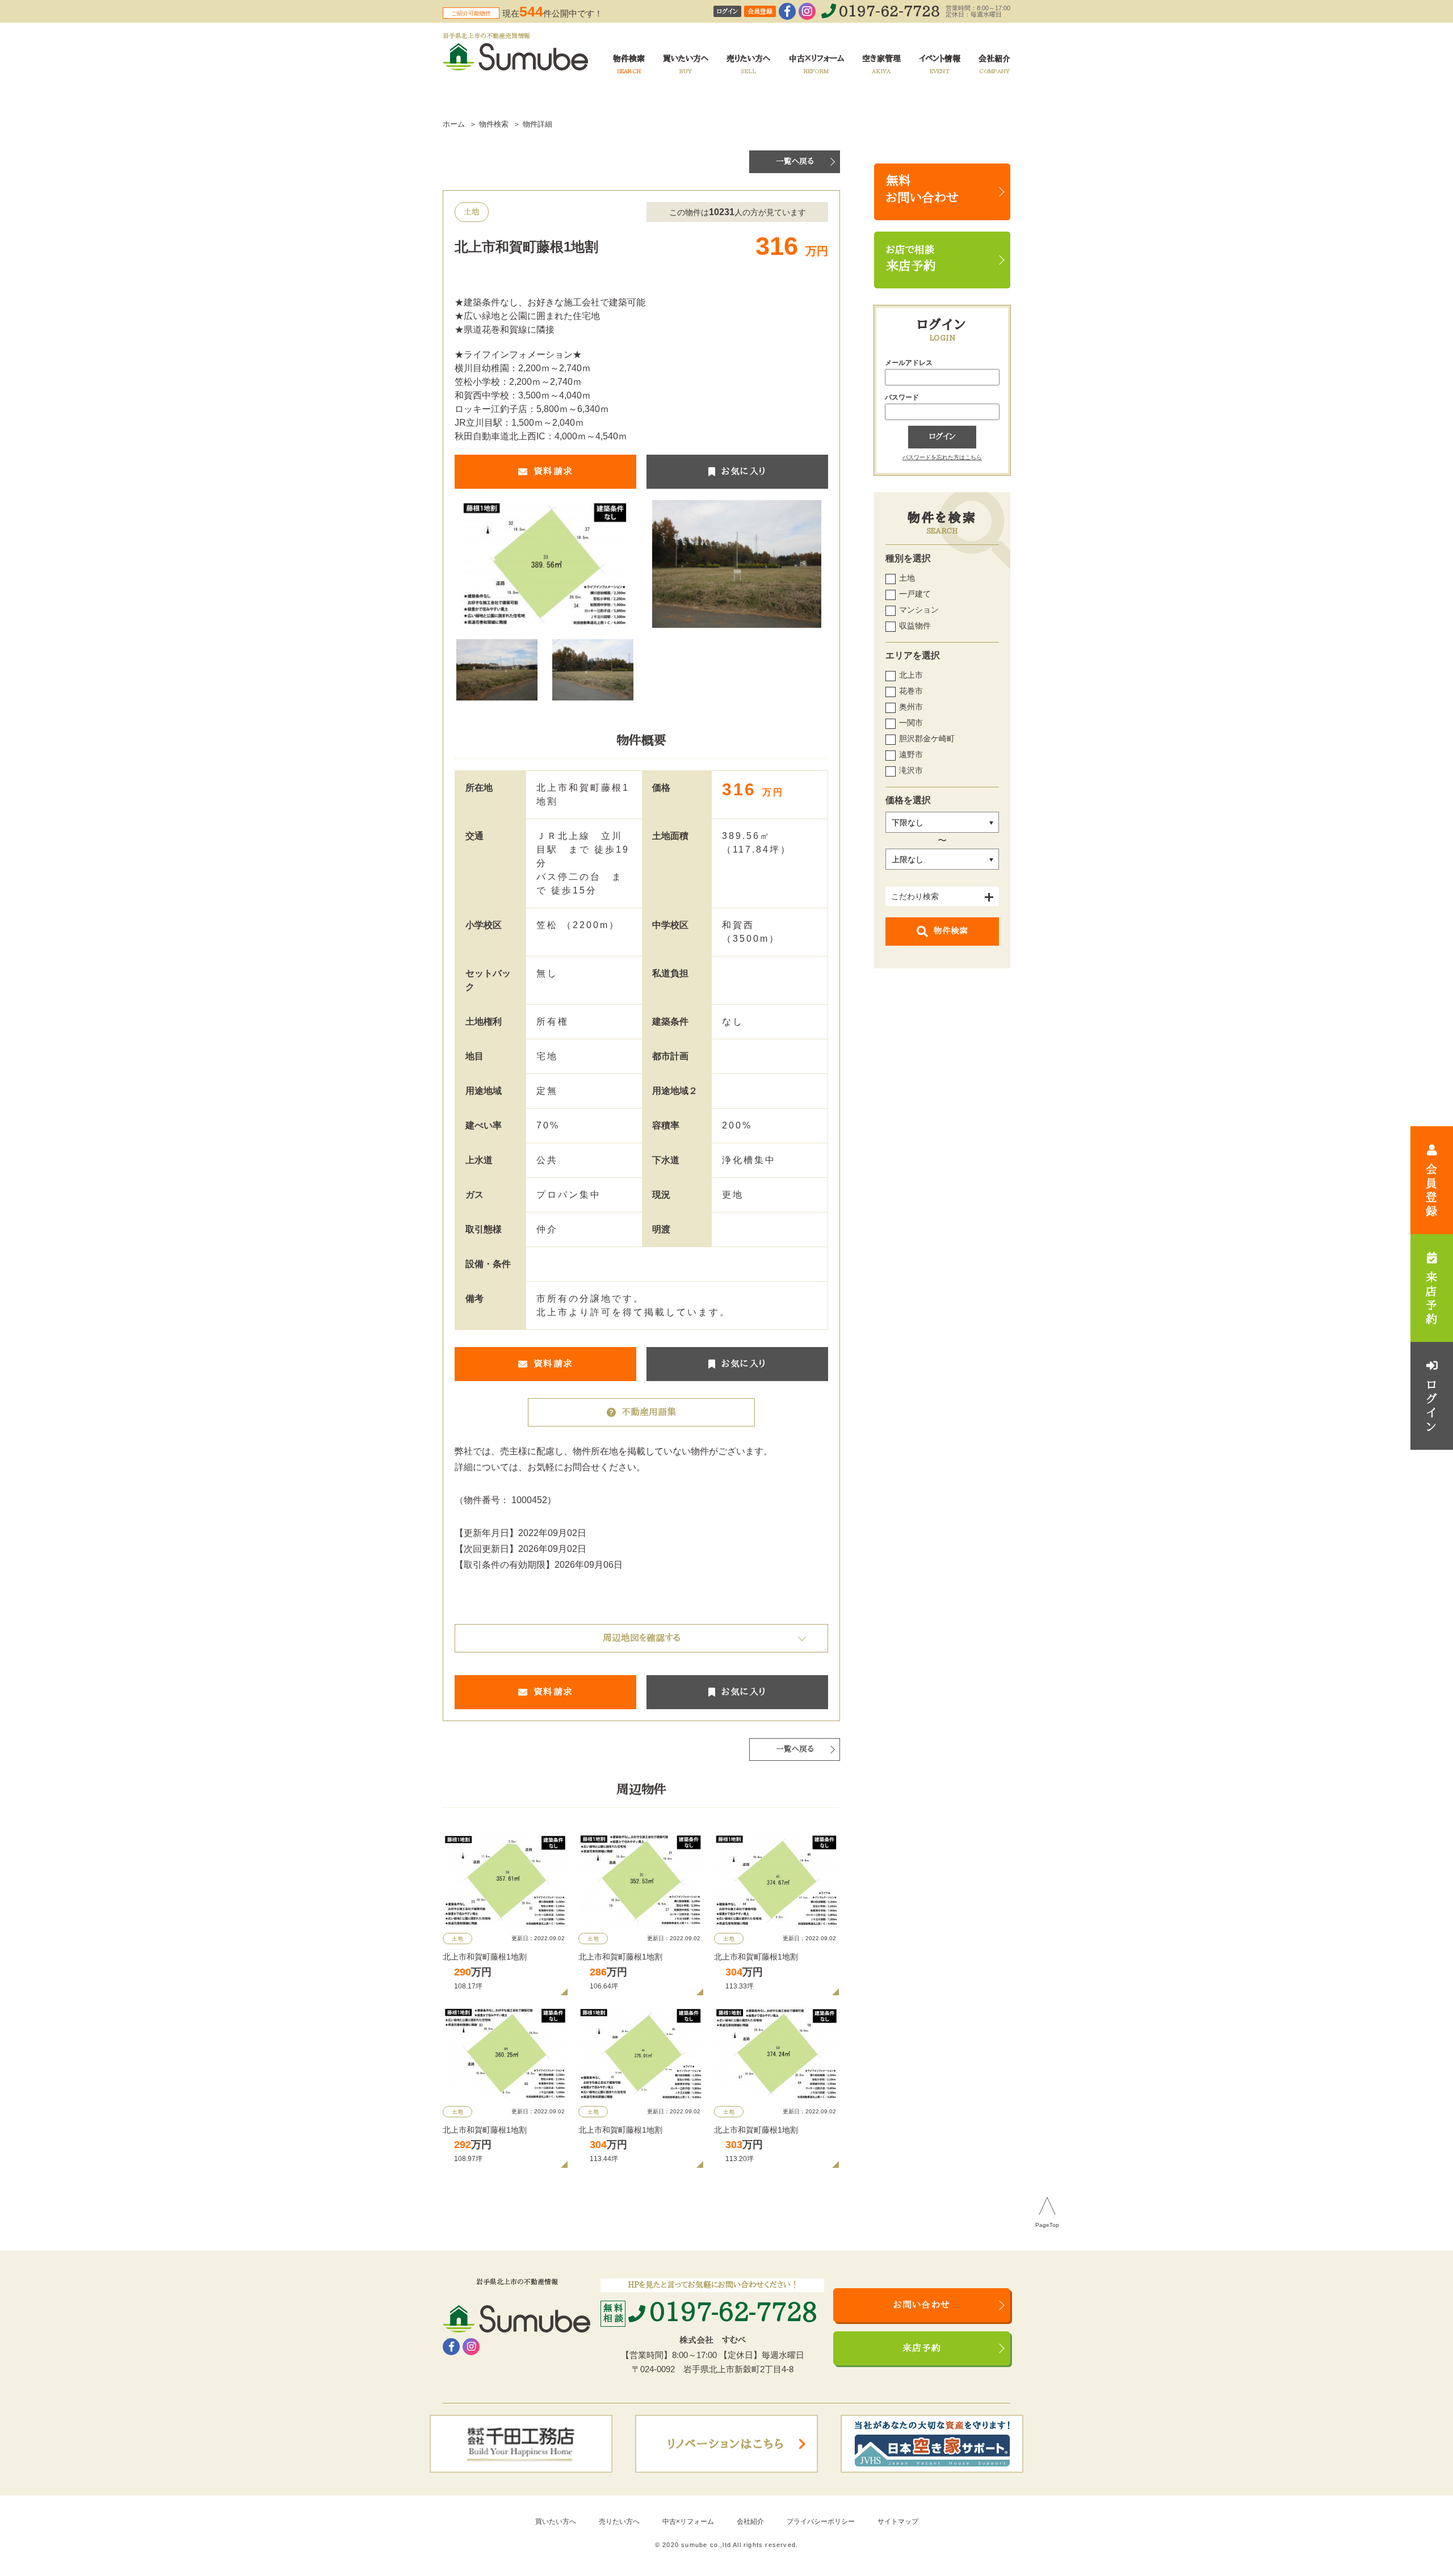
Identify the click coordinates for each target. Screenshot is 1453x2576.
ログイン (727, 12)
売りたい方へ (619, 2522)
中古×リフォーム (688, 2522)
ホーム (454, 124)
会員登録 (760, 12)
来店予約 (922, 2348)
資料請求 (553, 472)
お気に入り (744, 472)
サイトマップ (898, 2522)
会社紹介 (750, 2522)
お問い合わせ (922, 2305)
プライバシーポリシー (821, 2522)
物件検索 (951, 931)
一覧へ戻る (795, 161)
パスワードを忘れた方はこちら (942, 457)
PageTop (1047, 2225)
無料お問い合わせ (922, 190)
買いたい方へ (556, 2522)
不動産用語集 (649, 1412)
